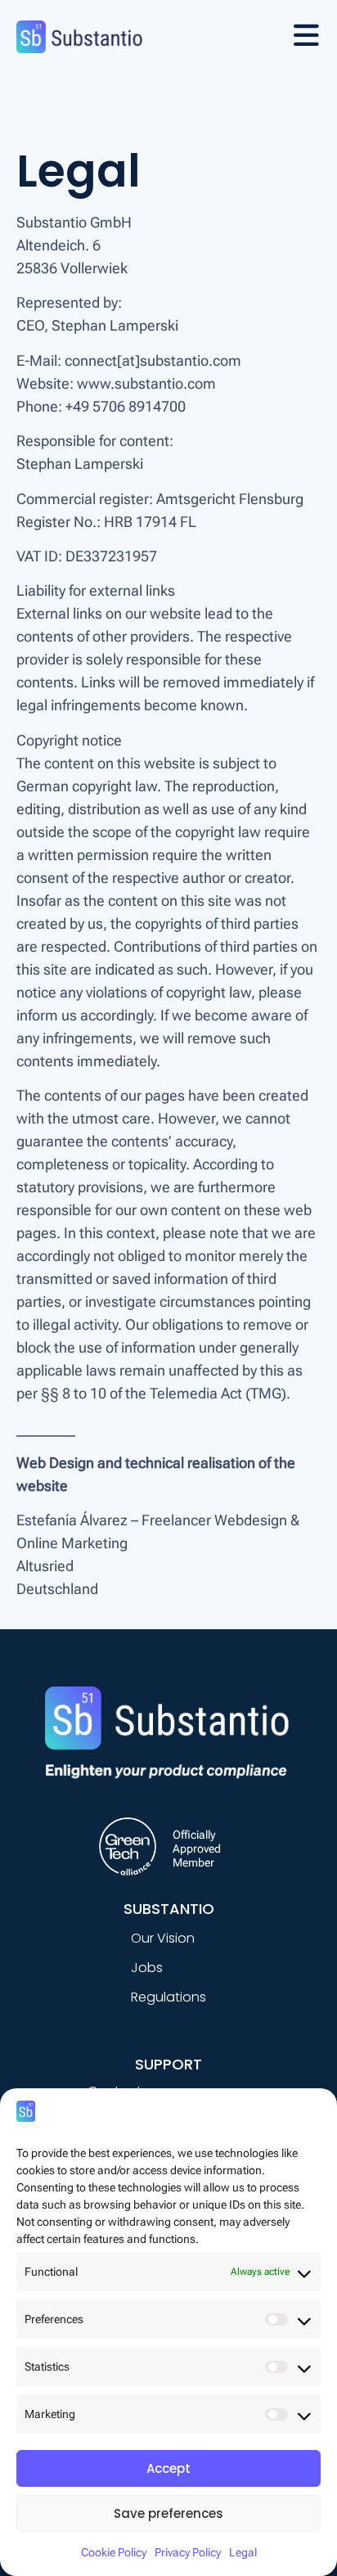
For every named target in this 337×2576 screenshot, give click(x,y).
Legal (243, 2552)
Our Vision (163, 1938)
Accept (168, 2468)
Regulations (168, 1997)
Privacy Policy (188, 2552)
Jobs (147, 1968)
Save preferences (168, 2513)
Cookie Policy (114, 2552)
